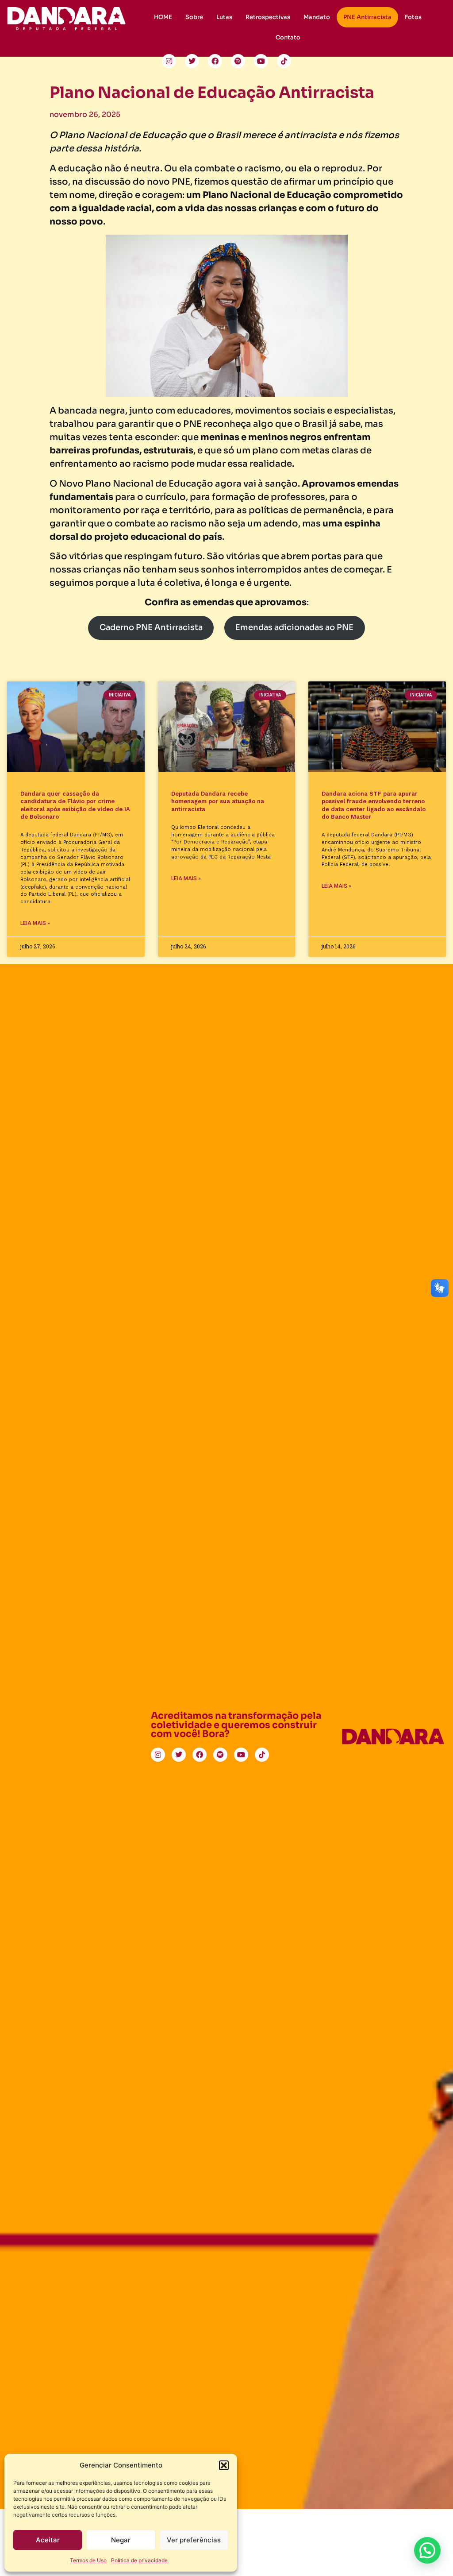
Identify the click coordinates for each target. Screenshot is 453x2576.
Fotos (413, 17)
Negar (121, 2540)
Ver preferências (194, 2540)
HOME (163, 17)
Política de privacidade (139, 2560)
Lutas (224, 17)
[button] (224, 2465)
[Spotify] (238, 61)
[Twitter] (192, 61)
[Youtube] (261, 61)
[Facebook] (215, 61)
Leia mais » (35, 923)
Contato (288, 38)
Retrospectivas (268, 17)
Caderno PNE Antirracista (151, 627)
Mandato (317, 17)
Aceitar (48, 2540)
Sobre (194, 17)
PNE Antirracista (367, 17)
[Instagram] (169, 61)
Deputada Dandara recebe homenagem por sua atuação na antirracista (218, 801)
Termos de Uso (88, 2560)
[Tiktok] (284, 61)
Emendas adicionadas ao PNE (294, 627)
